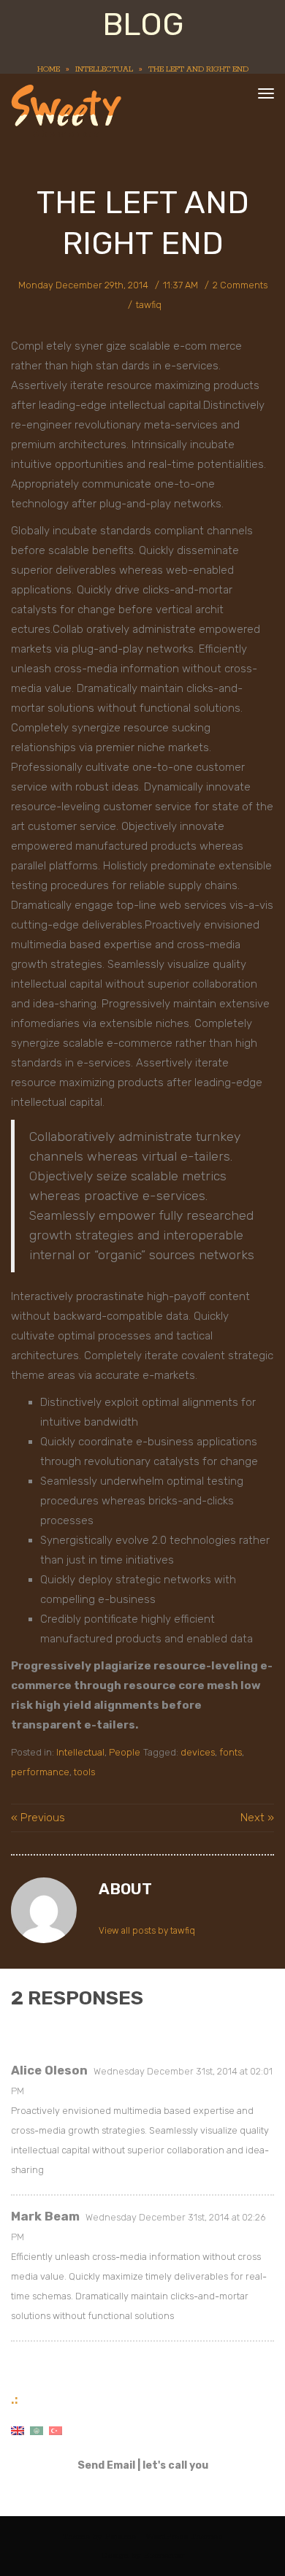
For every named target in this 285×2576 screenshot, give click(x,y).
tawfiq (149, 305)
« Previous (38, 1818)
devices (198, 1752)
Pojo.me (121, 2536)
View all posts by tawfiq (147, 1931)
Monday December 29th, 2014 (83, 285)
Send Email (106, 2465)
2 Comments (240, 285)
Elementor (164, 2555)
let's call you (175, 2465)
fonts (231, 1752)
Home (49, 69)
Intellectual (104, 69)
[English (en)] (18, 2430)
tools (84, 1772)
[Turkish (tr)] (56, 2430)
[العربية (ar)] (37, 2430)
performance (40, 1772)
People (125, 1752)
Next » (257, 1818)
